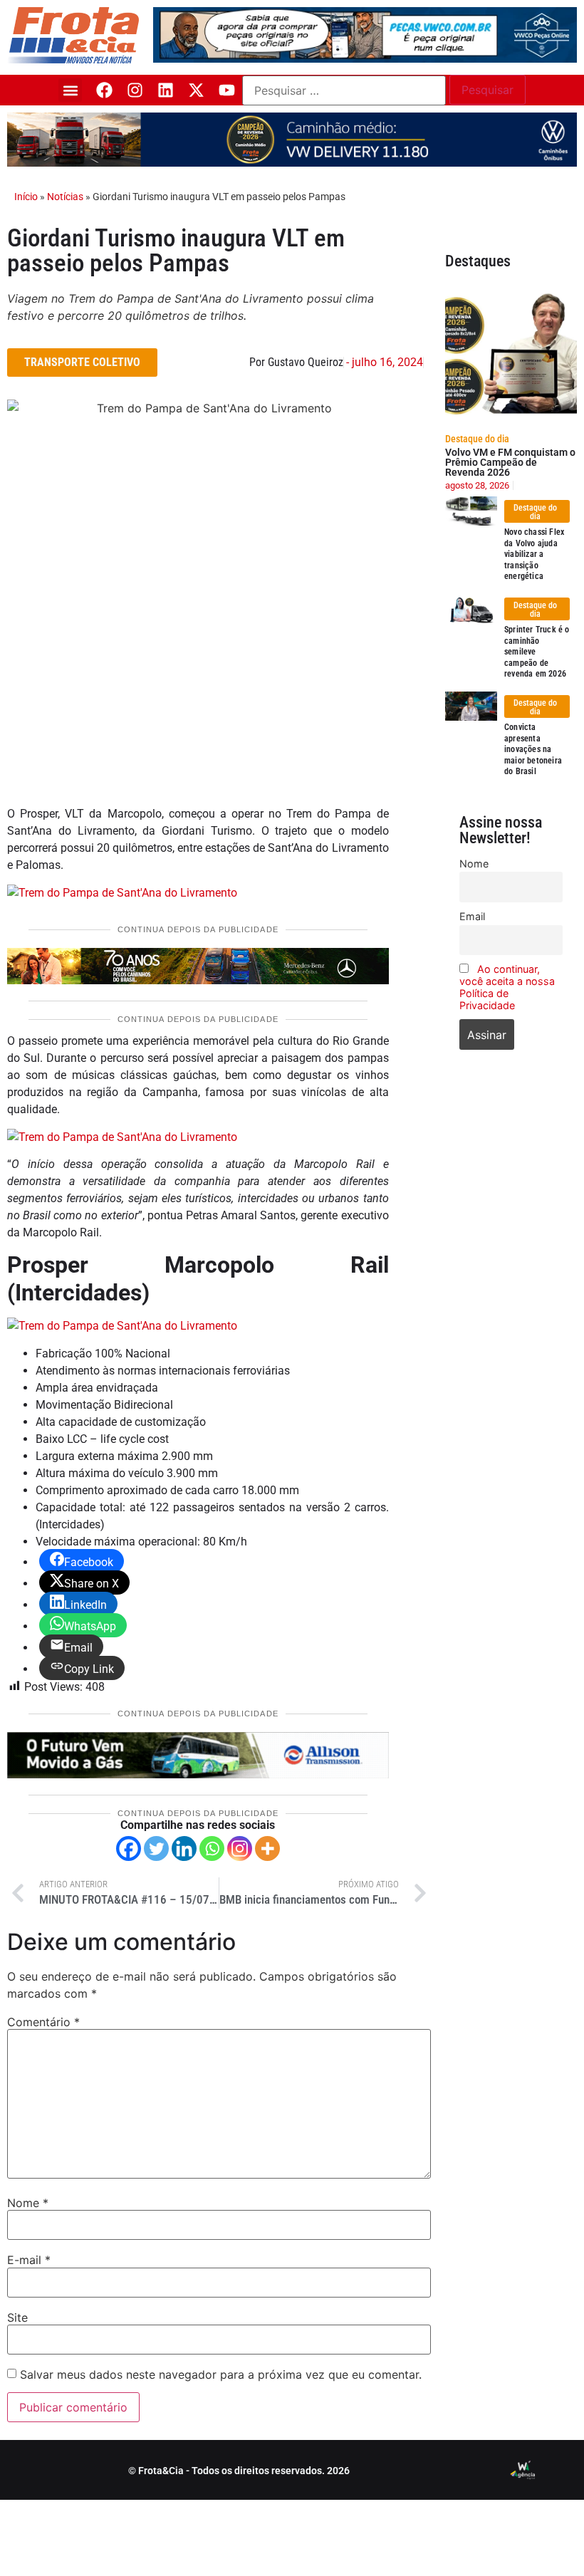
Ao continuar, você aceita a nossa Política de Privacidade (507, 987)
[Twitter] (156, 1848)
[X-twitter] (196, 90)
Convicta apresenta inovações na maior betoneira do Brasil (533, 749)
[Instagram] (135, 90)
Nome (28, 2203)
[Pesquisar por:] (344, 90)
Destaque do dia (477, 439)
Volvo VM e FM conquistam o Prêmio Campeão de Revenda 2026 (510, 462)
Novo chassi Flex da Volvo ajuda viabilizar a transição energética (534, 554)
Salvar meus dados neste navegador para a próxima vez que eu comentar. (221, 2374)
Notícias (65, 197)
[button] (70, 90)
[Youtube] (227, 90)
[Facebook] (104, 90)
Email (472, 916)
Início (26, 197)
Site (17, 2317)
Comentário (43, 2022)
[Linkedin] (166, 90)
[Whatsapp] (212, 1848)
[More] (267, 1848)
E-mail (29, 2260)
